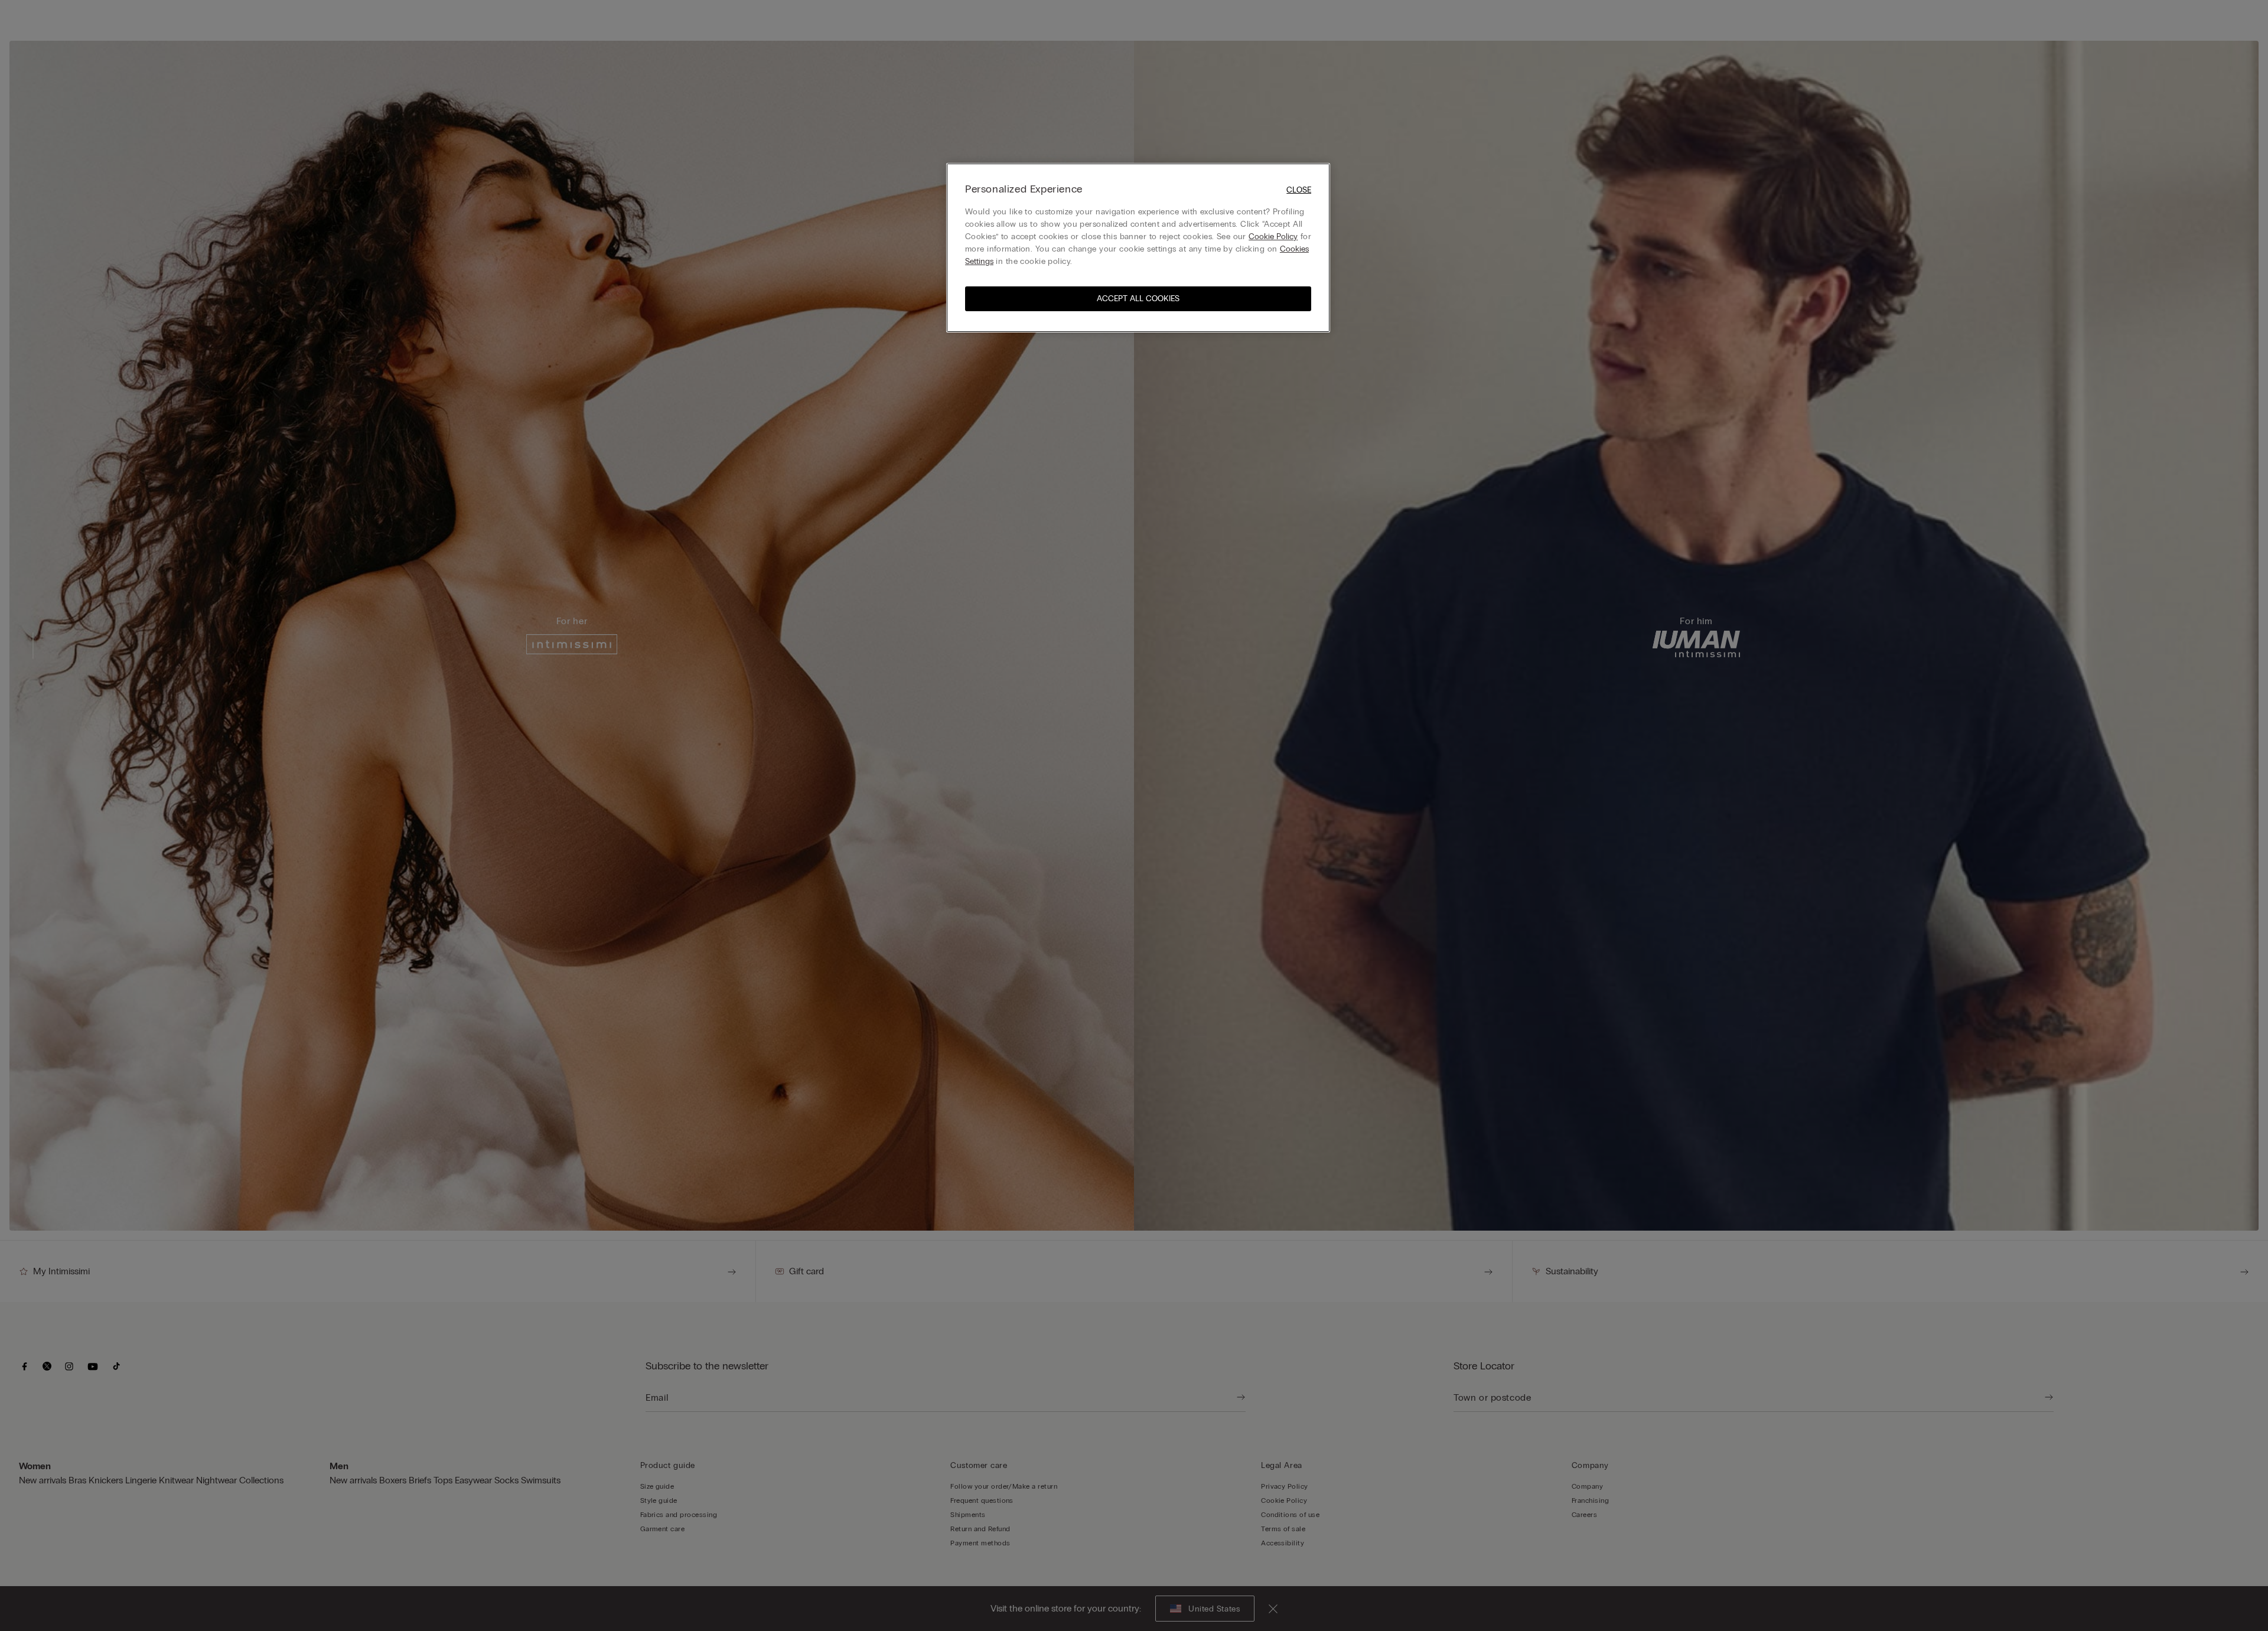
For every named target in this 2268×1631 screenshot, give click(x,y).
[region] (1138, 248)
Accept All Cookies (1138, 299)
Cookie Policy (1273, 237)
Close (1299, 190)
